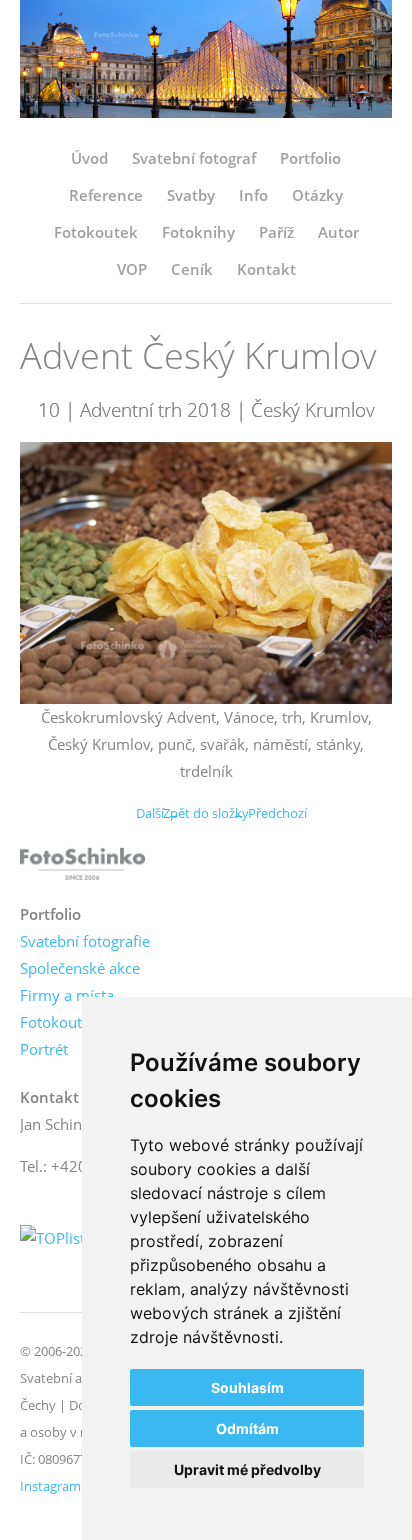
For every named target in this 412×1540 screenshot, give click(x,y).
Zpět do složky (206, 813)
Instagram (50, 1486)
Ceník (192, 269)
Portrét (44, 1049)
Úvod (89, 158)
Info (253, 195)
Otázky (317, 195)
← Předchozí (269, 813)
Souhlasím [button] (247, 1387)
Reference (106, 195)
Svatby (191, 195)
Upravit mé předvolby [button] (247, 1469)
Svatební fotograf (194, 158)
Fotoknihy (198, 232)
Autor (338, 232)
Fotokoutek (96, 232)
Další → (158, 813)
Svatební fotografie (85, 941)
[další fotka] (359, 573)
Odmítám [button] (247, 1428)
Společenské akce (80, 968)
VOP (132, 269)
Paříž (276, 232)
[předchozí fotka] (52, 573)
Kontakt (266, 269)
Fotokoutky (59, 1022)
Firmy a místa (67, 995)
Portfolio (310, 158)
